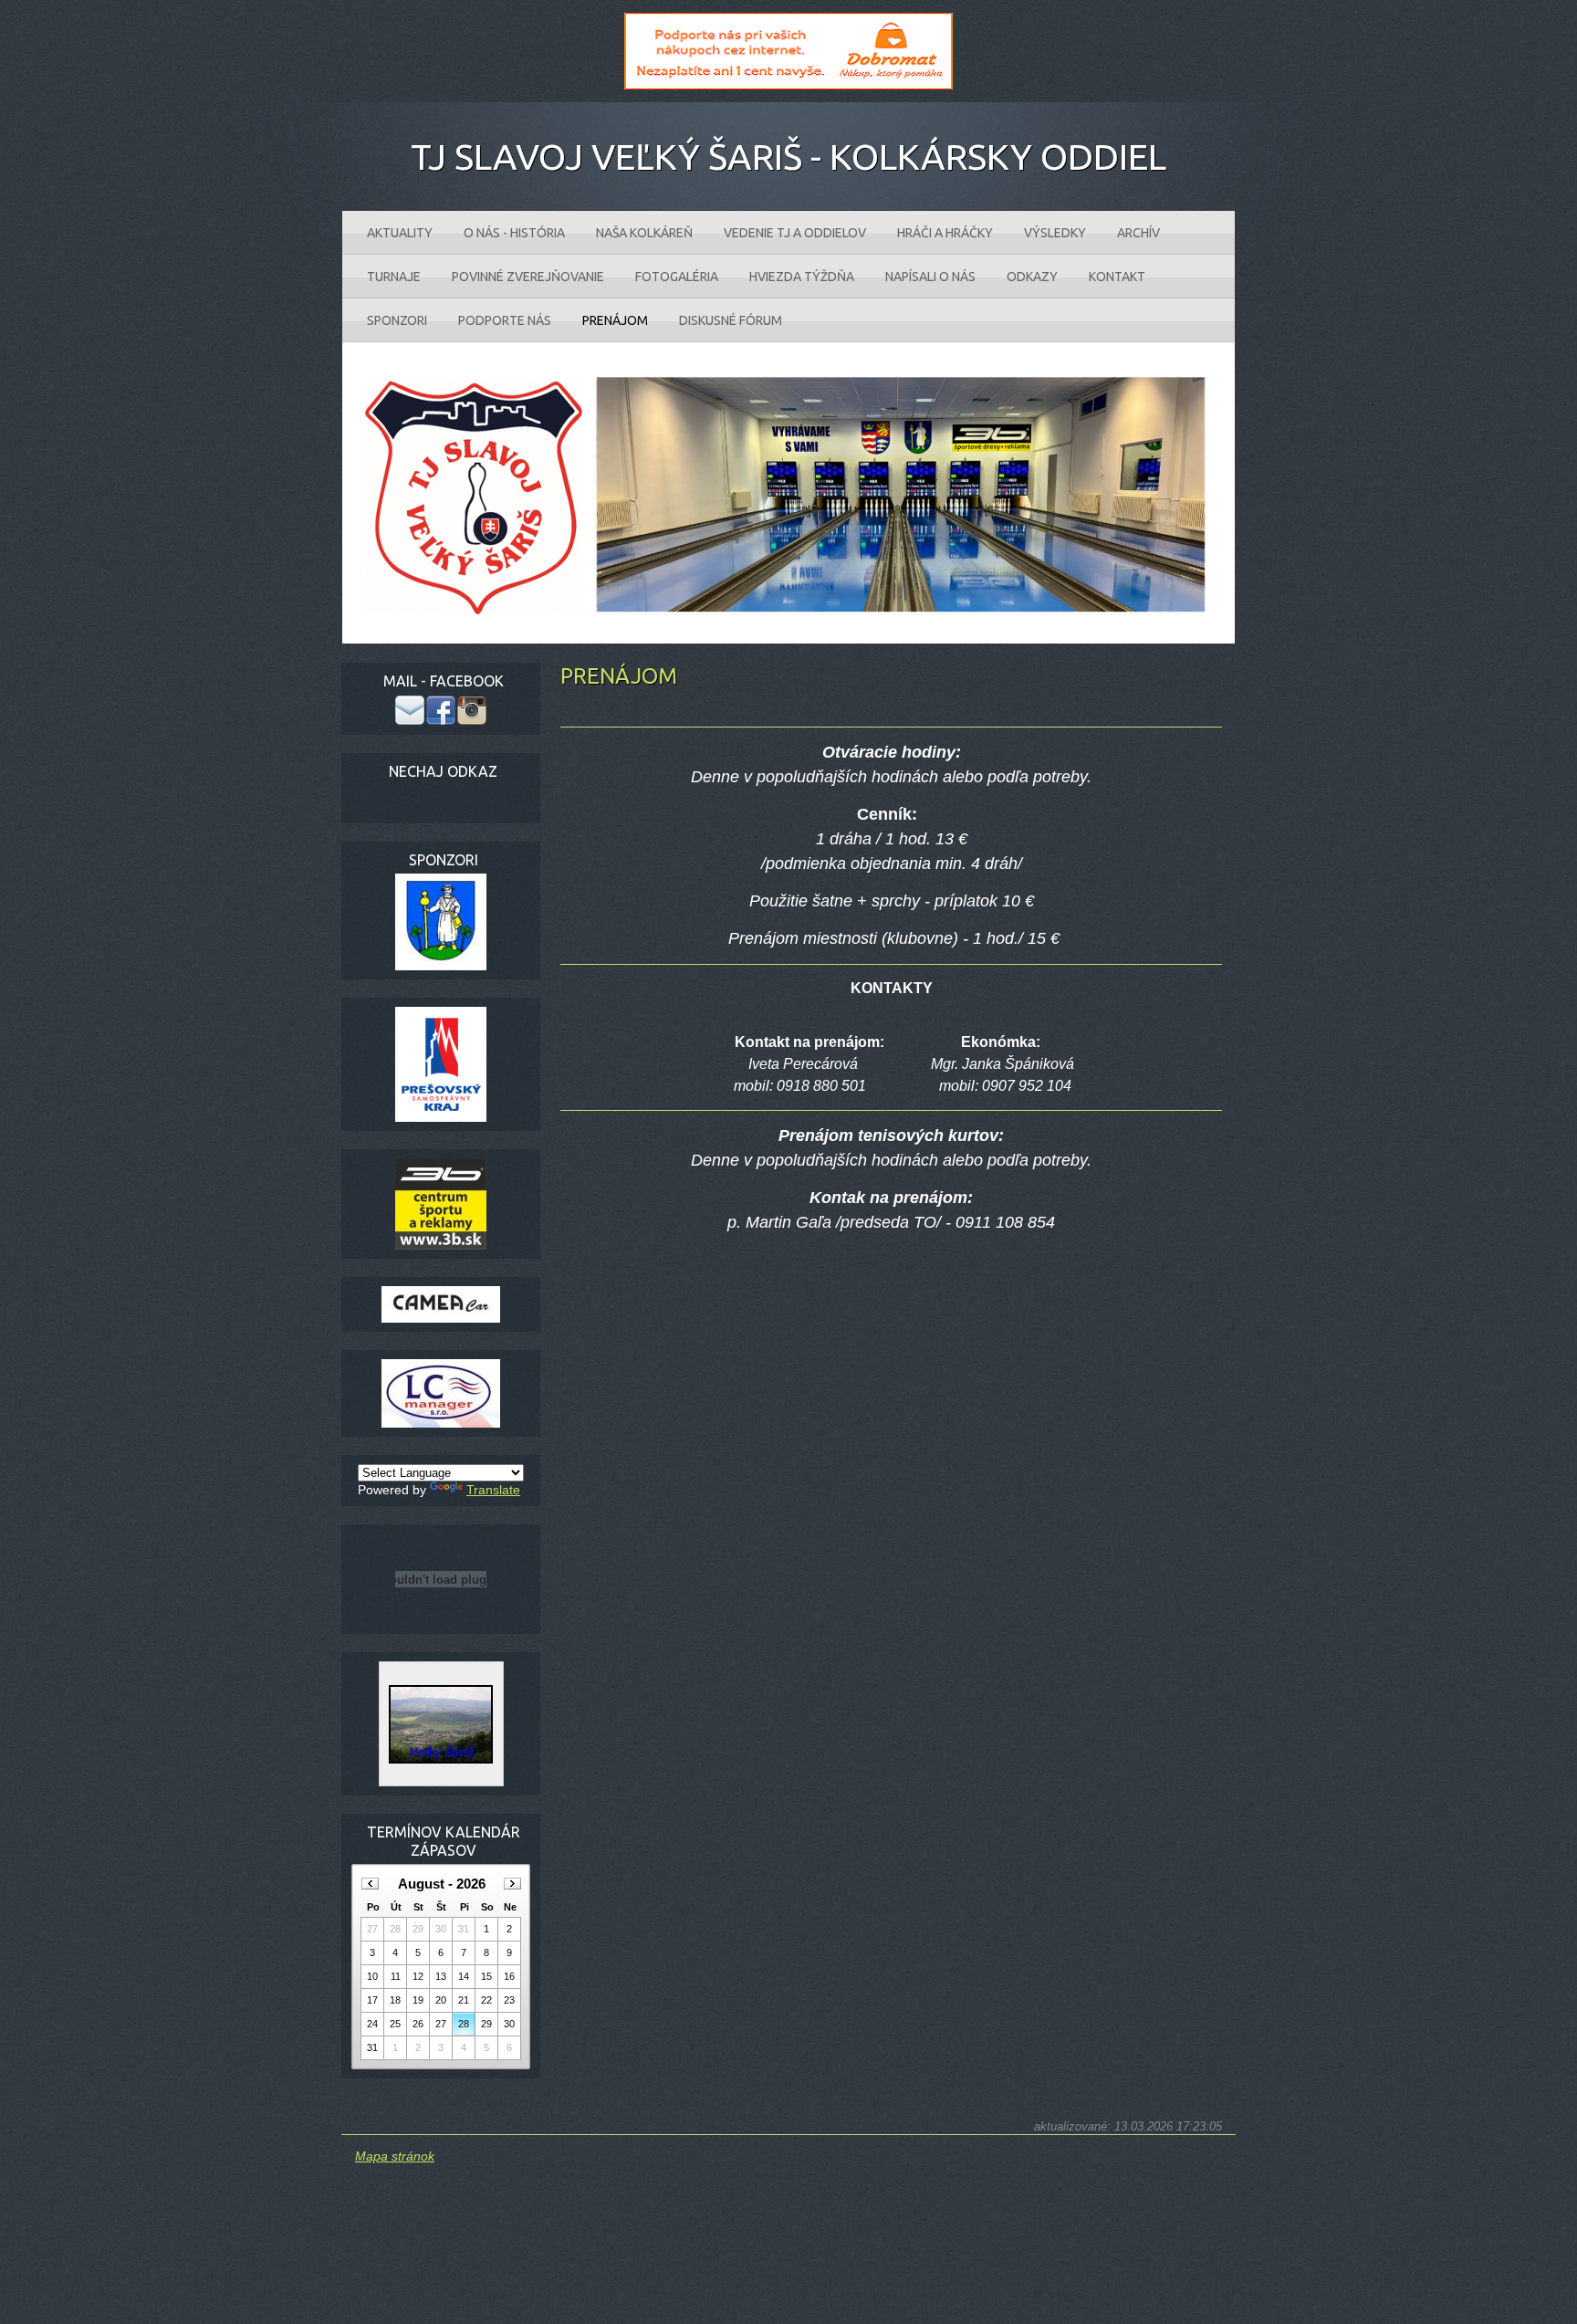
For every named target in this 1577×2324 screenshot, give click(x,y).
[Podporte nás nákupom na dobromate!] (788, 85)
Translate (493, 1490)
